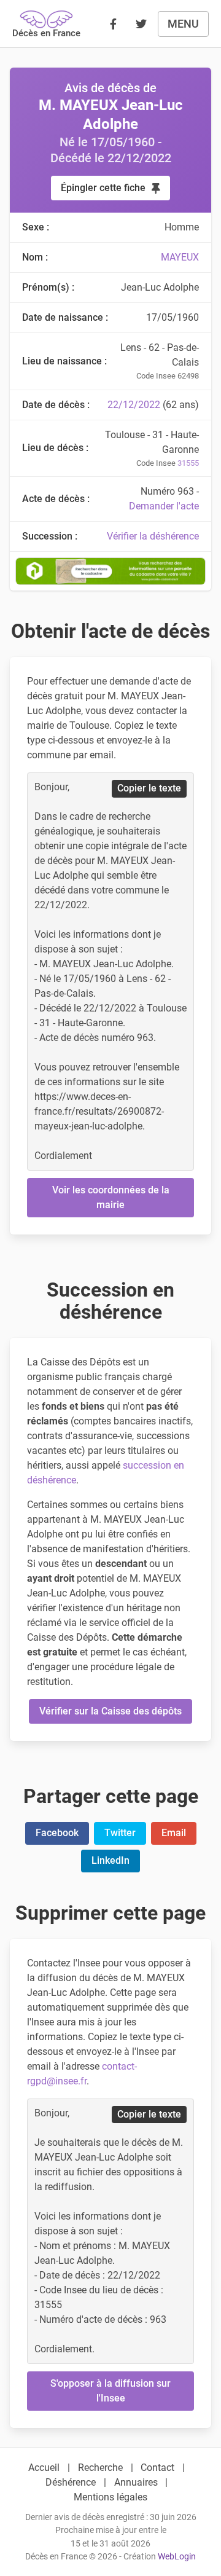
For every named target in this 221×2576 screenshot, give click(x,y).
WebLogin (177, 2557)
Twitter (120, 1833)
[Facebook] (113, 24)
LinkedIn (110, 1860)
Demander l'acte (164, 506)
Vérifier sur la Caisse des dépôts (110, 1711)
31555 (188, 463)
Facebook (57, 1833)
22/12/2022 (134, 405)
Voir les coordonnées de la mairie (111, 1197)
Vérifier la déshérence (153, 536)
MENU (183, 24)
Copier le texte (149, 788)
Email (174, 1833)
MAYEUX (180, 257)
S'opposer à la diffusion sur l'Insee (110, 2391)
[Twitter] (141, 24)
